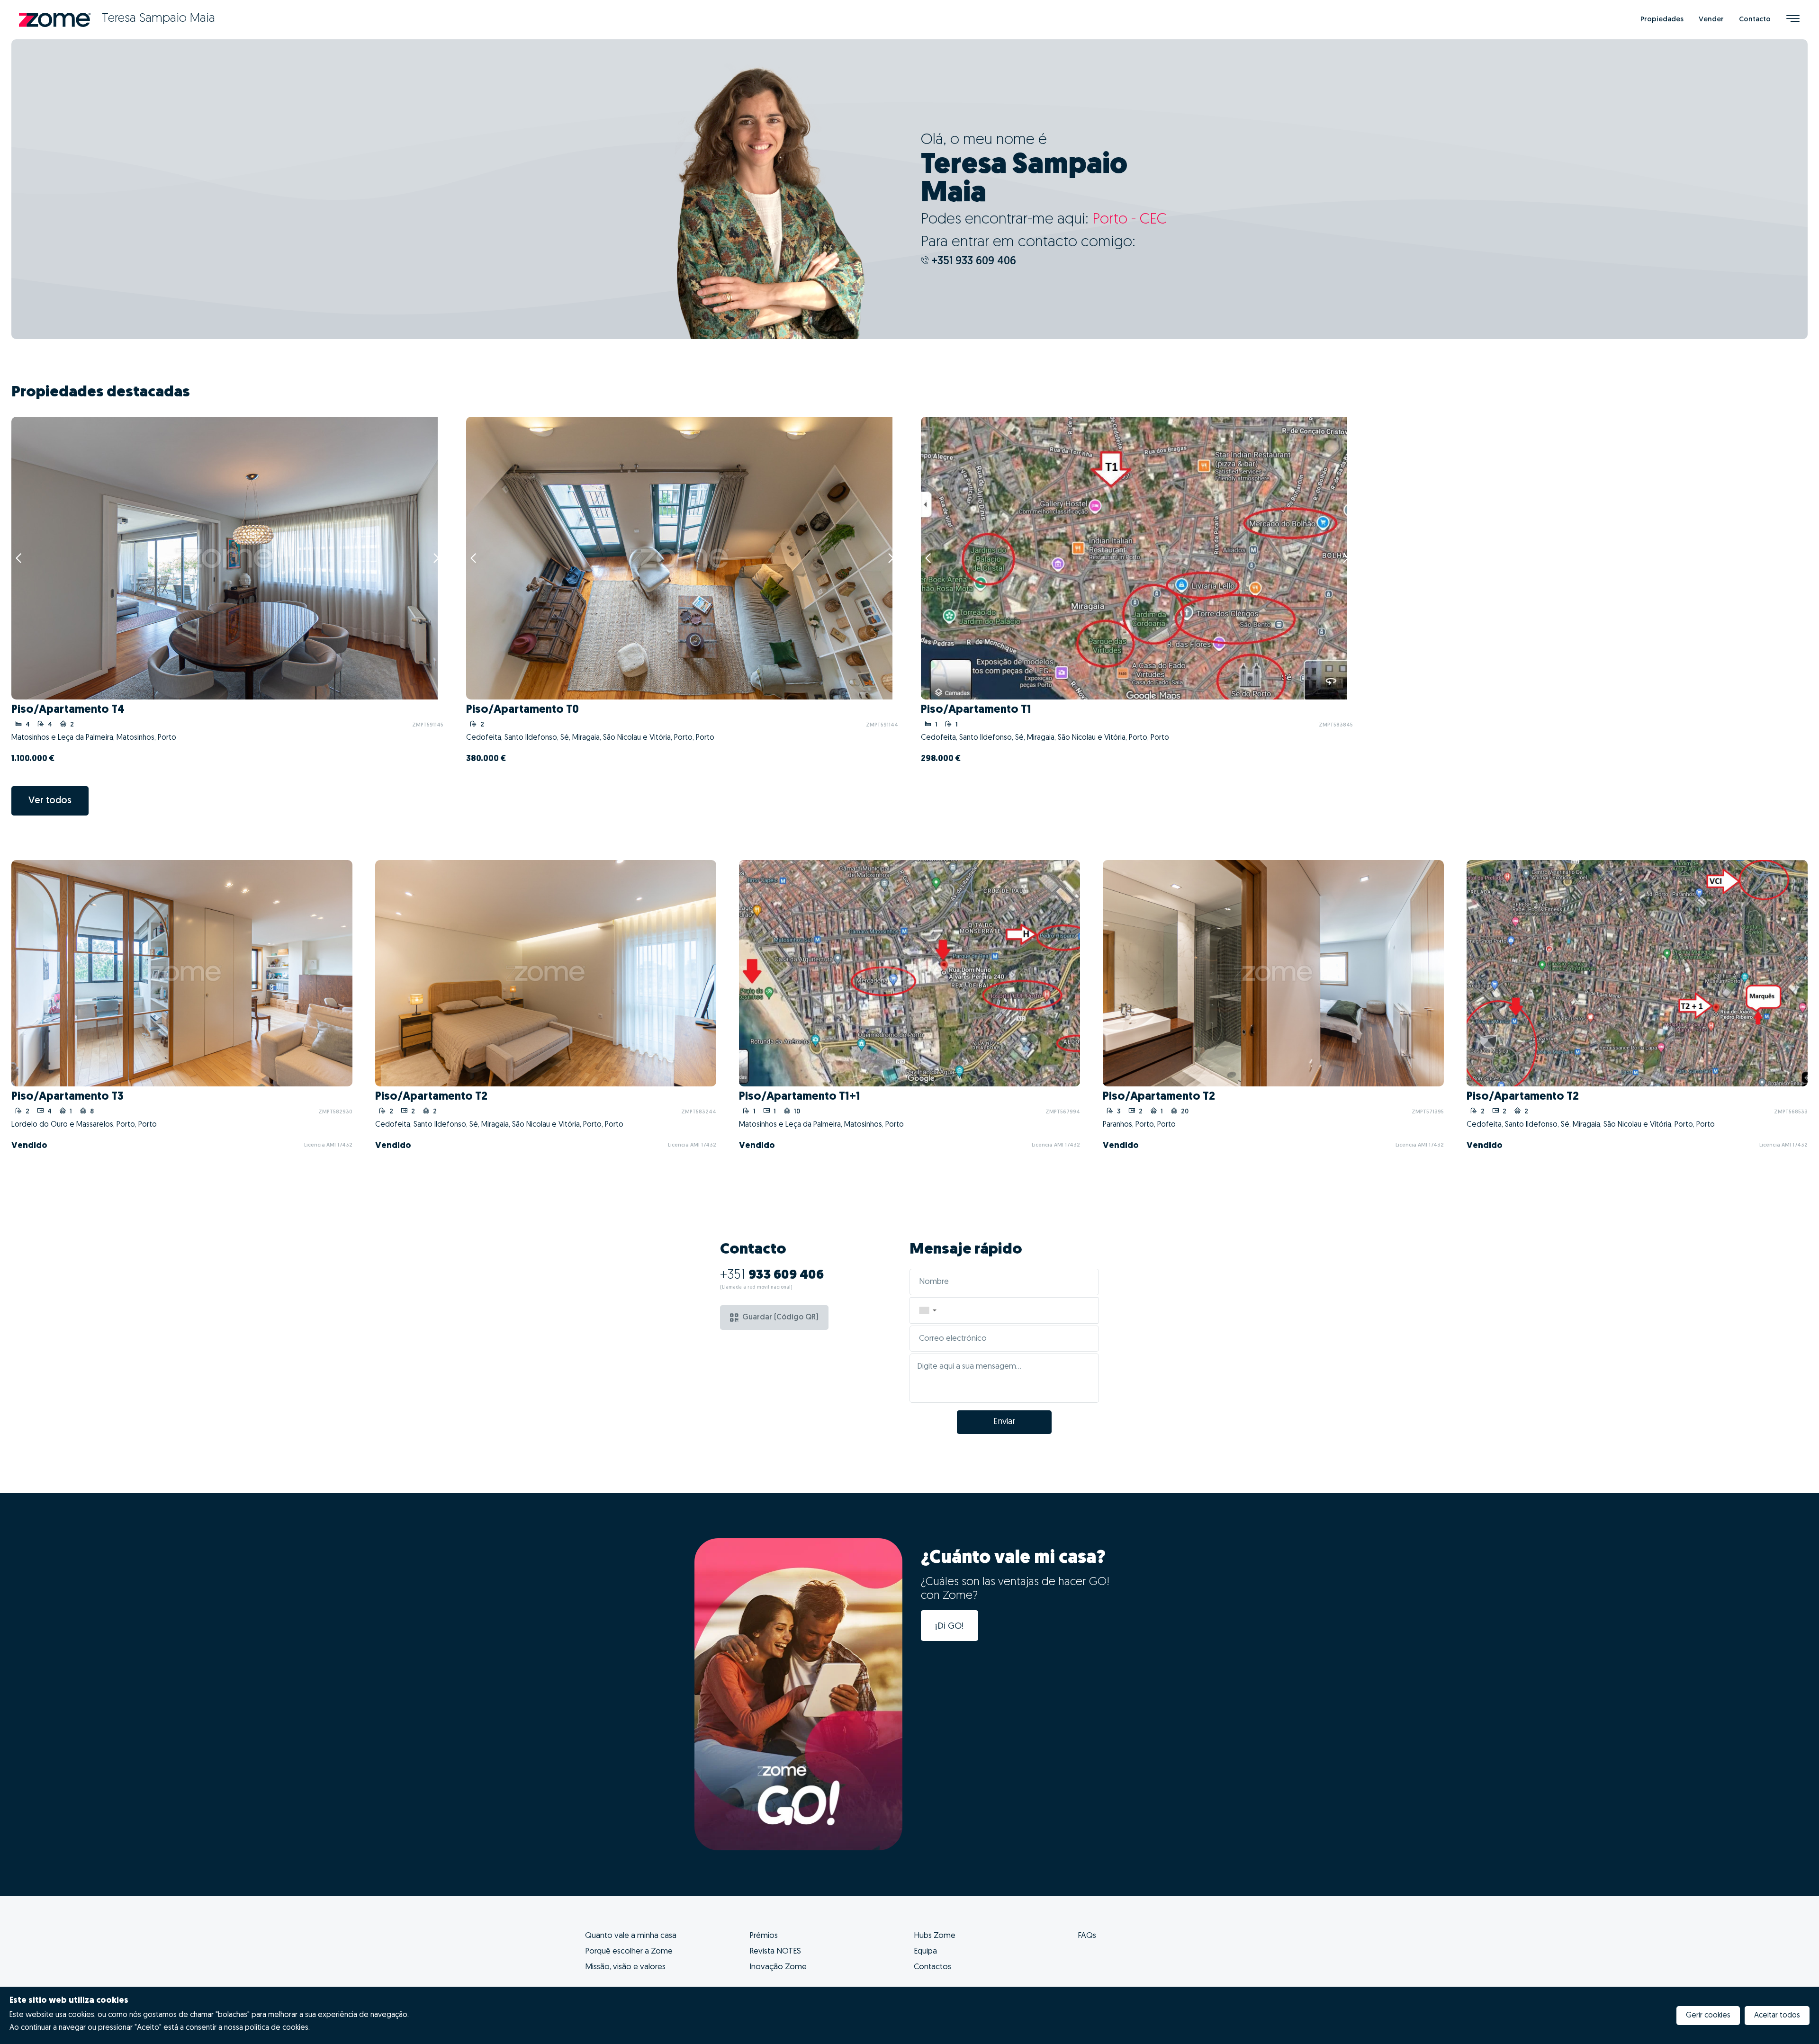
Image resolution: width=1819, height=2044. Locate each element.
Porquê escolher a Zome (629, 1951)
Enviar (1004, 1422)
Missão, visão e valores (625, 1967)
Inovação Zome (778, 1967)
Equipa (925, 1951)
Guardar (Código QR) (780, 1318)
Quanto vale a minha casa (631, 1936)
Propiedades (1662, 20)
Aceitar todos (1777, 2016)
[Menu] (1793, 20)
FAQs (1087, 1936)
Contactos (932, 1967)
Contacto (1755, 20)
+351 (772, 1275)
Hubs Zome (935, 1936)
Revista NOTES (775, 1951)
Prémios (764, 1936)
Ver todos (50, 801)
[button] (928, 1310)
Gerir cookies (1708, 2016)
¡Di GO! (950, 1627)
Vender (1711, 20)
